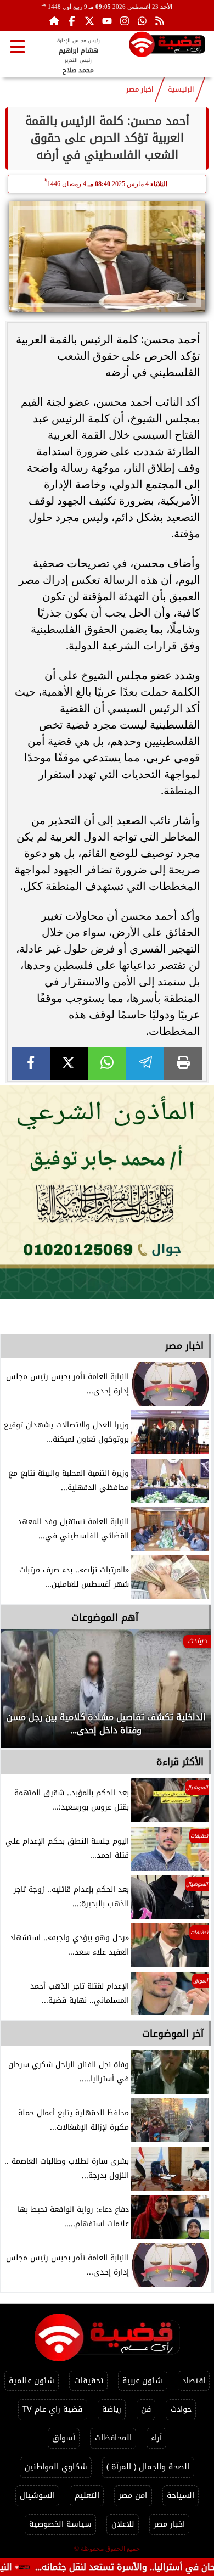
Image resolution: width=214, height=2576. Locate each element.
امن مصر (133, 2496)
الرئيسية (181, 89)
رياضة (112, 2409)
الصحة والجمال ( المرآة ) (148, 2467)
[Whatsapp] (142, 21)
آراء (156, 2438)
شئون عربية (142, 2381)
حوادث (181, 2409)
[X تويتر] (89, 21)
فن (146, 2409)
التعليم (87, 2496)
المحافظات (113, 2438)
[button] (24, 1694)
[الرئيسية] (54, 21)
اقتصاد (194, 2381)
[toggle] (18, 47)
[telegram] (145, 1064)
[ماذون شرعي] (107, 1192)
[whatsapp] (107, 1064)
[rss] (160, 21)
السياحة (181, 2496)
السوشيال (37, 2496)
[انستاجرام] (125, 21)
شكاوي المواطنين (56, 2467)
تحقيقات (89, 2381)
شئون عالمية (32, 2381)
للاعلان (123, 2524)
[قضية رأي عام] (167, 46)
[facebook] (31, 1064)
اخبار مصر (140, 89)
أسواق (64, 2438)
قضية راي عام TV (52, 2409)
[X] (69, 1064)
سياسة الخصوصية (60, 2524)
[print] (183, 1064)
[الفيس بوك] (72, 21)
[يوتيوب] (107, 21)
